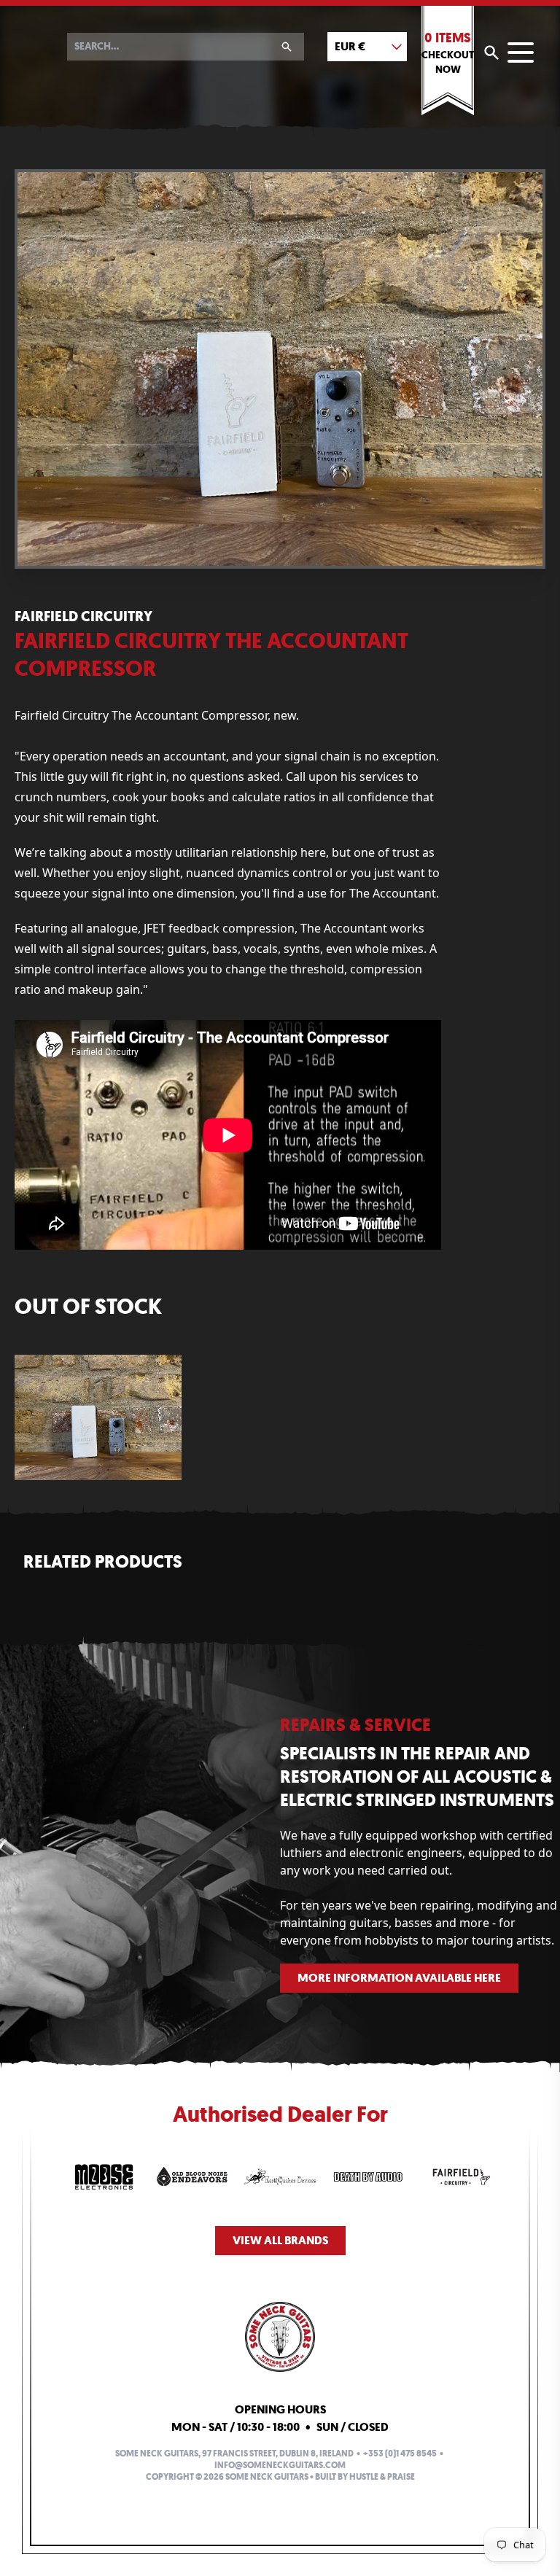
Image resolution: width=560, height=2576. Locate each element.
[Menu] (521, 52)
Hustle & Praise (382, 2477)
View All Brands (280, 2240)
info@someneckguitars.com (280, 2465)
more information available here (399, 1978)
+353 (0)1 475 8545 (400, 2454)
